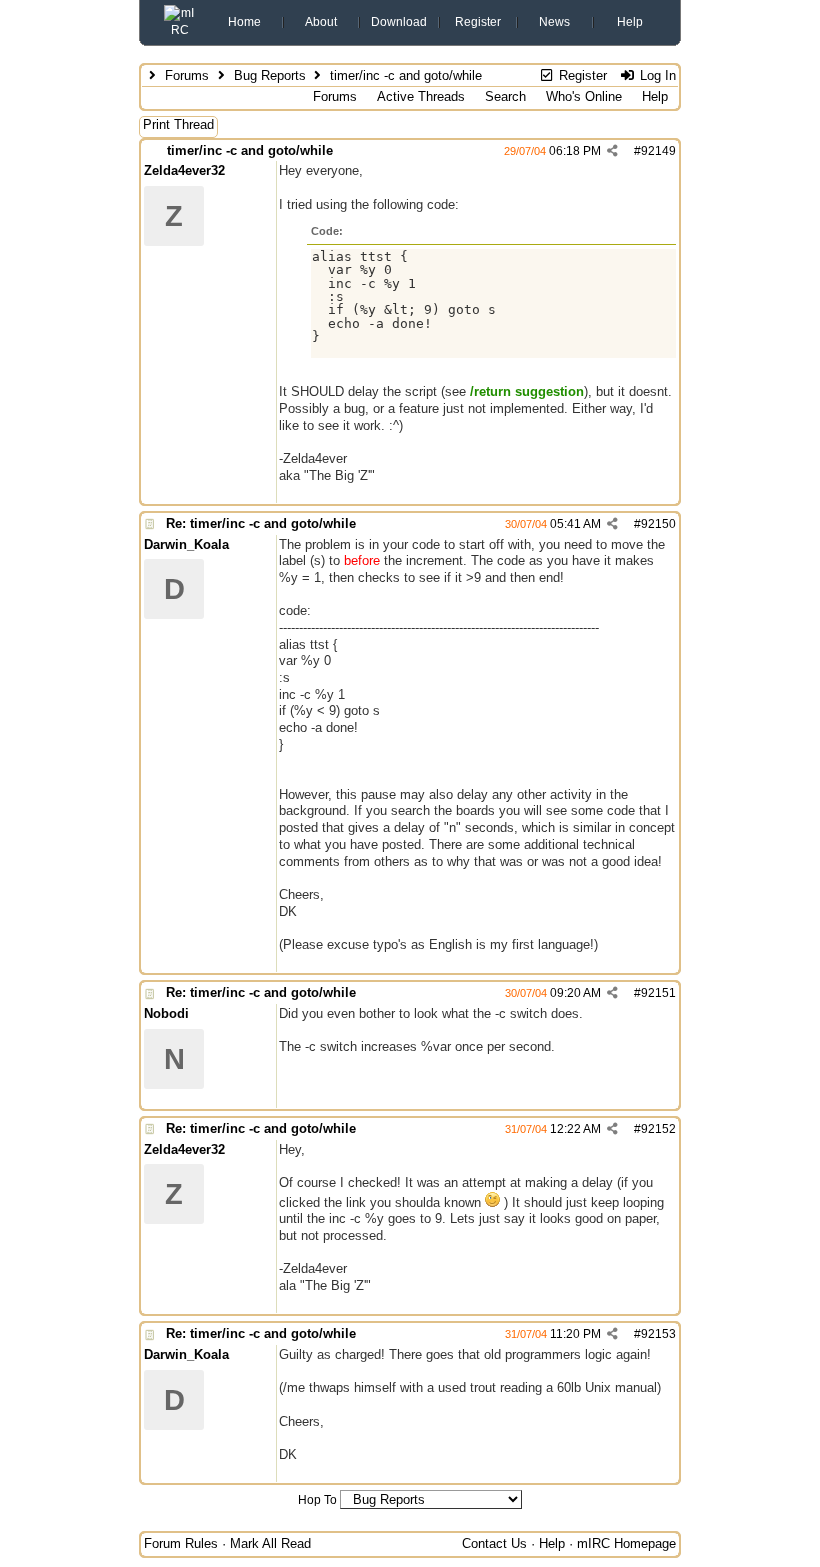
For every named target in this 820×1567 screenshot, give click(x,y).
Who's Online (584, 96)
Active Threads (421, 96)
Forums (187, 75)
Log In (656, 75)
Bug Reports (270, 75)
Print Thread (178, 124)
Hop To (317, 1500)
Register (478, 22)
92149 (658, 151)
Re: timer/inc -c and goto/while (261, 523)
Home (244, 22)
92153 (658, 1334)
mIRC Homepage (626, 1543)
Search (505, 96)
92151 (658, 993)
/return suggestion (527, 391)
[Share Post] (612, 151)
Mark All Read (270, 1543)
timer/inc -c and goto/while (250, 150)
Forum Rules (181, 1543)
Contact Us (494, 1543)
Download (399, 22)
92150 (658, 524)
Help (630, 22)
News (554, 22)
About (321, 22)
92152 (658, 1129)
